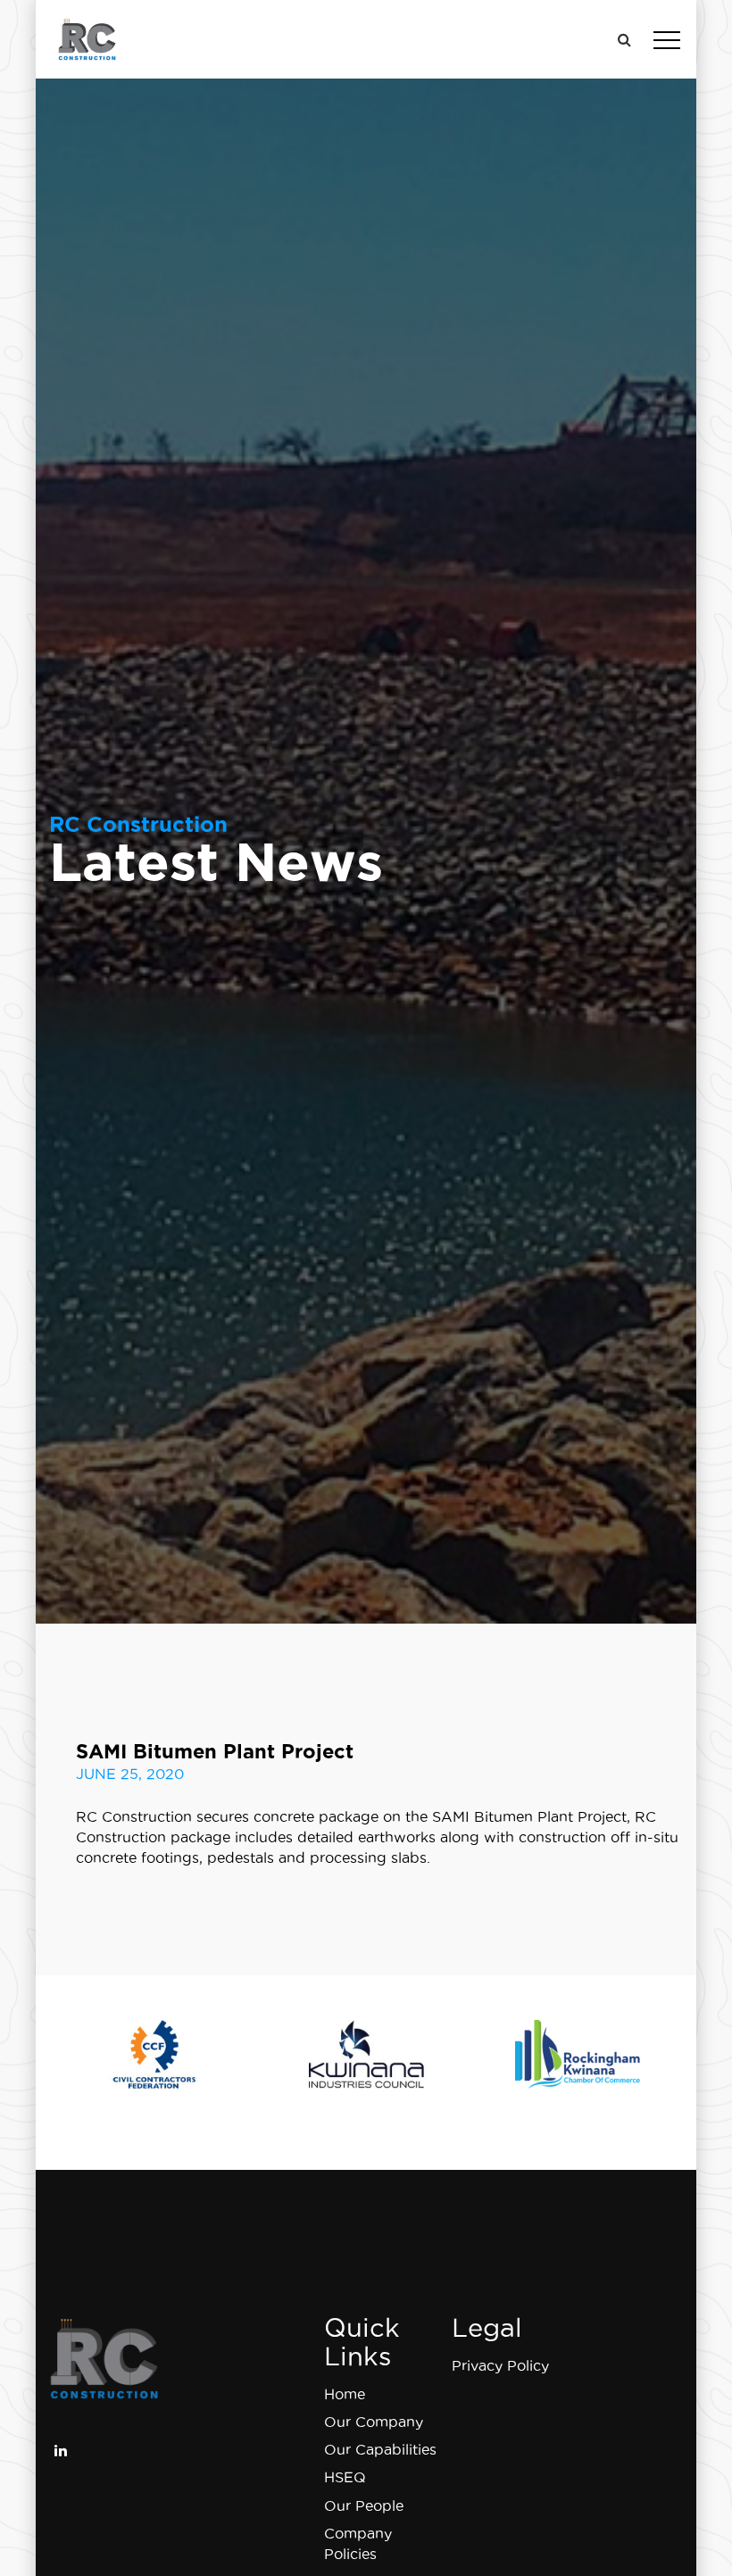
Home (345, 2394)
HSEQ (345, 2477)
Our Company (374, 2422)
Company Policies (358, 2543)
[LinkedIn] (61, 2448)
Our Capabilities (380, 2449)
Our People (364, 2505)
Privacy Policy (500, 2365)
